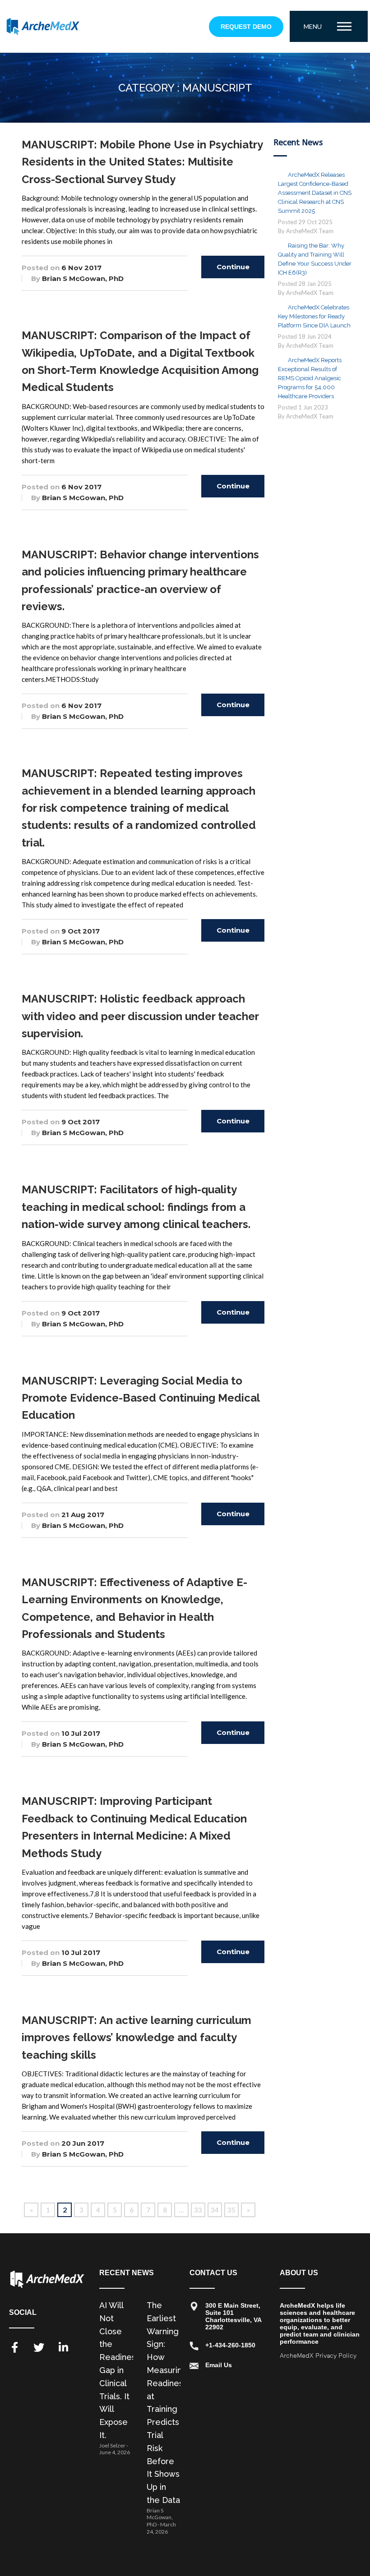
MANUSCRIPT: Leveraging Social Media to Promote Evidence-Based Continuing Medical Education (141, 1398)
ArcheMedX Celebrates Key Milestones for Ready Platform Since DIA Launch (314, 316)
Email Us (219, 2365)
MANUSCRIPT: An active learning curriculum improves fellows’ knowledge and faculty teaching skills (136, 2038)
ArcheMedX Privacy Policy (318, 2356)
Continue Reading (233, 270)
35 (231, 2210)
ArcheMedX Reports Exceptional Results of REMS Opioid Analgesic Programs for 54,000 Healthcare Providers (310, 378)
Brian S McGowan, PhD (83, 278)
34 (215, 2210)
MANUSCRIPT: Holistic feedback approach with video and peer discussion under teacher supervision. (140, 1016)
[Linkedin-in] (63, 2347)
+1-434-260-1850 (230, 2345)
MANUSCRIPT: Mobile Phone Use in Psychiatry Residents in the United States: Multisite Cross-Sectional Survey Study (142, 162)
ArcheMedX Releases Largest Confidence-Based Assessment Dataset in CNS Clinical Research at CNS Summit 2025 (315, 193)
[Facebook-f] (14, 2347)
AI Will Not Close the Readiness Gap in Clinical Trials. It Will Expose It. (120, 2370)
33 (198, 2210)
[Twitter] (39, 2347)
